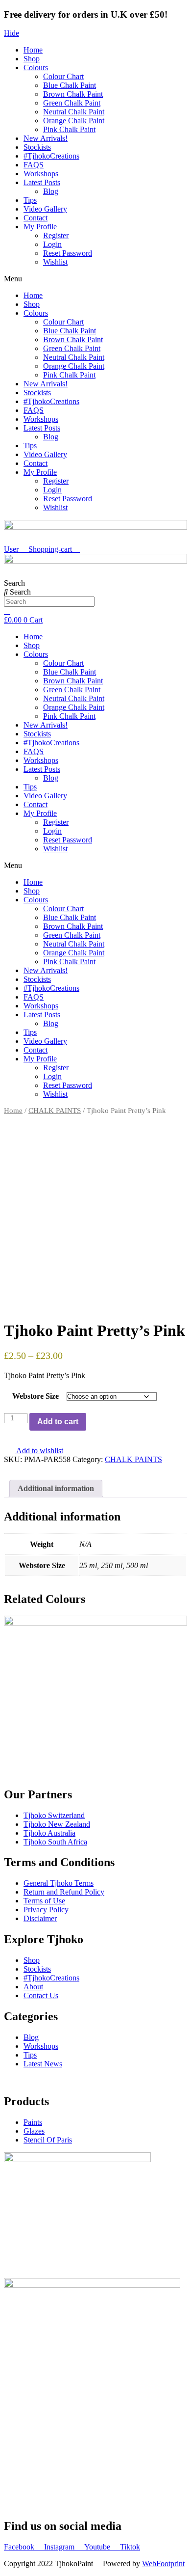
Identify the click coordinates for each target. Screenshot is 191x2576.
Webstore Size (36, 1396)
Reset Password (68, 253)
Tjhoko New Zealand (57, 1824)
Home (33, 50)
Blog (51, 191)
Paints (33, 2122)
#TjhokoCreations (51, 156)
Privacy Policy (46, 1910)
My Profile (40, 227)
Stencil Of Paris (48, 2140)
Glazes (34, 2131)
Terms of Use (44, 1901)
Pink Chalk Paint (69, 129)
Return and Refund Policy (64, 1892)
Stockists (37, 147)
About (33, 1987)
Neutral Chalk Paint (74, 112)
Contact (36, 218)
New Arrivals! (46, 138)
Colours (36, 68)
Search (14, 583)
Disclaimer (40, 1918)
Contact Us (41, 1995)
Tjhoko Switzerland (54, 1815)
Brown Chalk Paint (73, 94)
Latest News (43, 2064)
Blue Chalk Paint (70, 85)
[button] (95, 279)
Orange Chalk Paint (74, 121)
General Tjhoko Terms (59, 1883)
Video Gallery (45, 209)
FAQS (34, 165)
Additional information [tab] (56, 1488)
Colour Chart (63, 76)
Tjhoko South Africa (55, 1842)
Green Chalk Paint (72, 103)
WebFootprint (163, 2563)
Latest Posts (42, 182)
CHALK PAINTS (55, 1111)
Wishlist (55, 262)
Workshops (41, 174)
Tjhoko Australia (49, 1833)
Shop (32, 59)
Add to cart (58, 1422)
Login (52, 244)
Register (56, 235)
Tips (30, 200)
